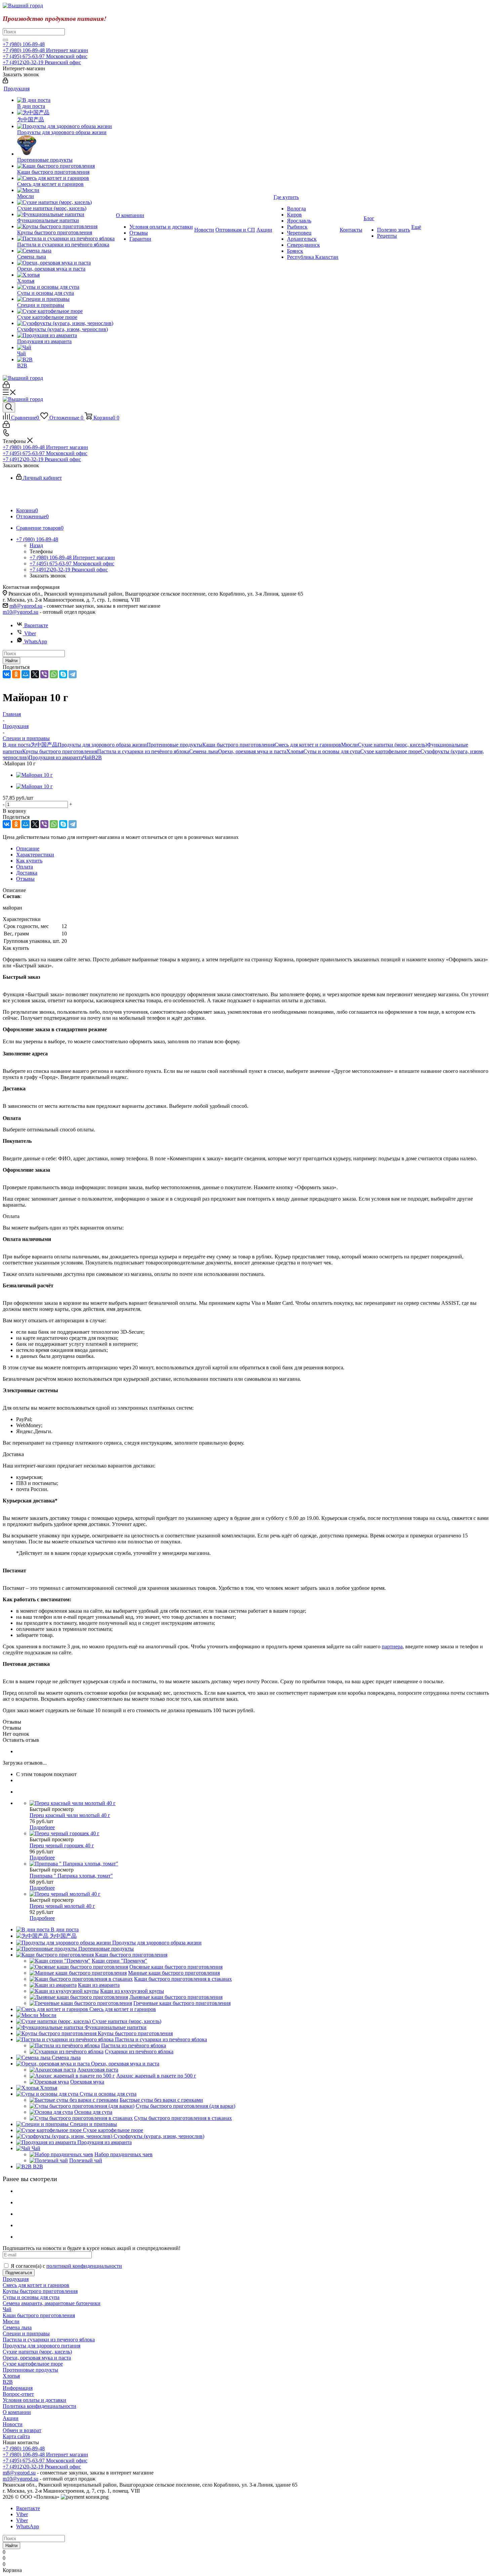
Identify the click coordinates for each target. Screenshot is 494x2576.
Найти (11, 661)
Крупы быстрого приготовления (60, 751)
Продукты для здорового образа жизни (102, 745)
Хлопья (295, 751)
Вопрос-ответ (18, 2394)
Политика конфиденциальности (39, 2406)
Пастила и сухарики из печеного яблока (49, 2340)
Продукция (16, 2279)
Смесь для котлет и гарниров (308, 745)
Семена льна (204, 751)
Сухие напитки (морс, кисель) (393, 745)
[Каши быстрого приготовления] (66, 166)
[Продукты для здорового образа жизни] (66, 126)
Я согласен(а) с (66, 2266)
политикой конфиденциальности (84, 2266)
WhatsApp (36, 641)
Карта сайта (16, 2436)
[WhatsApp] (54, 674)
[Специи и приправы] (66, 299)
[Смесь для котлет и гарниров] (66, 178)
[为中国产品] (66, 113)
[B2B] (66, 360)
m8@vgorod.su (26, 606)
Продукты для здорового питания (42, 2346)
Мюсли (349, 745)
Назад (36, 545)
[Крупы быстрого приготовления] (66, 227)
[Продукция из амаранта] (66, 335)
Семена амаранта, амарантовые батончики (52, 2303)
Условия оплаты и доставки (34, 2400)
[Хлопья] (66, 275)
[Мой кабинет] (5, 82)
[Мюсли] (66, 190)
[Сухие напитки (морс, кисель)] (66, 202)
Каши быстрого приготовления (238, 745)
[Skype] (63, 674)
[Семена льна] (66, 251)
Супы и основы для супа (332, 751)
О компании (17, 2412)
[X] (35, 674)
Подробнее (42, 1827)
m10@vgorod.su (20, 612)
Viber (30, 633)
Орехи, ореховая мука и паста (252, 751)
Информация (18, 2388)
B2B (97, 757)
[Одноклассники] (16, 674)
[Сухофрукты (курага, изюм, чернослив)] (66, 323)
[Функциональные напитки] (66, 214)
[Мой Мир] (26, 674)
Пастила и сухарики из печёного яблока (143, 751)
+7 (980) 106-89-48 (24, 44)
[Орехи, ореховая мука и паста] (66, 263)
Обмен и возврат (22, 2430)
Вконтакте (36, 625)
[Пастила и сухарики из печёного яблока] (66, 239)
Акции (11, 2418)
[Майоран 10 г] (34, 775)
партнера (392, 1646)
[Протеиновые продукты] (66, 146)
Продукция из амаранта (56, 757)
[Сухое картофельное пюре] (66, 311)
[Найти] (5, 40)
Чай (87, 757)
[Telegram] (73, 674)
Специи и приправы (26, 2333)
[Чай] (66, 348)
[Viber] (44, 674)
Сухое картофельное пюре (390, 751)
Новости (13, 2424)
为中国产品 (44, 745)
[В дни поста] (66, 100)
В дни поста (17, 745)
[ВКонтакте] (7, 674)
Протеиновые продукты (175, 745)
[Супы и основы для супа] (66, 287)
